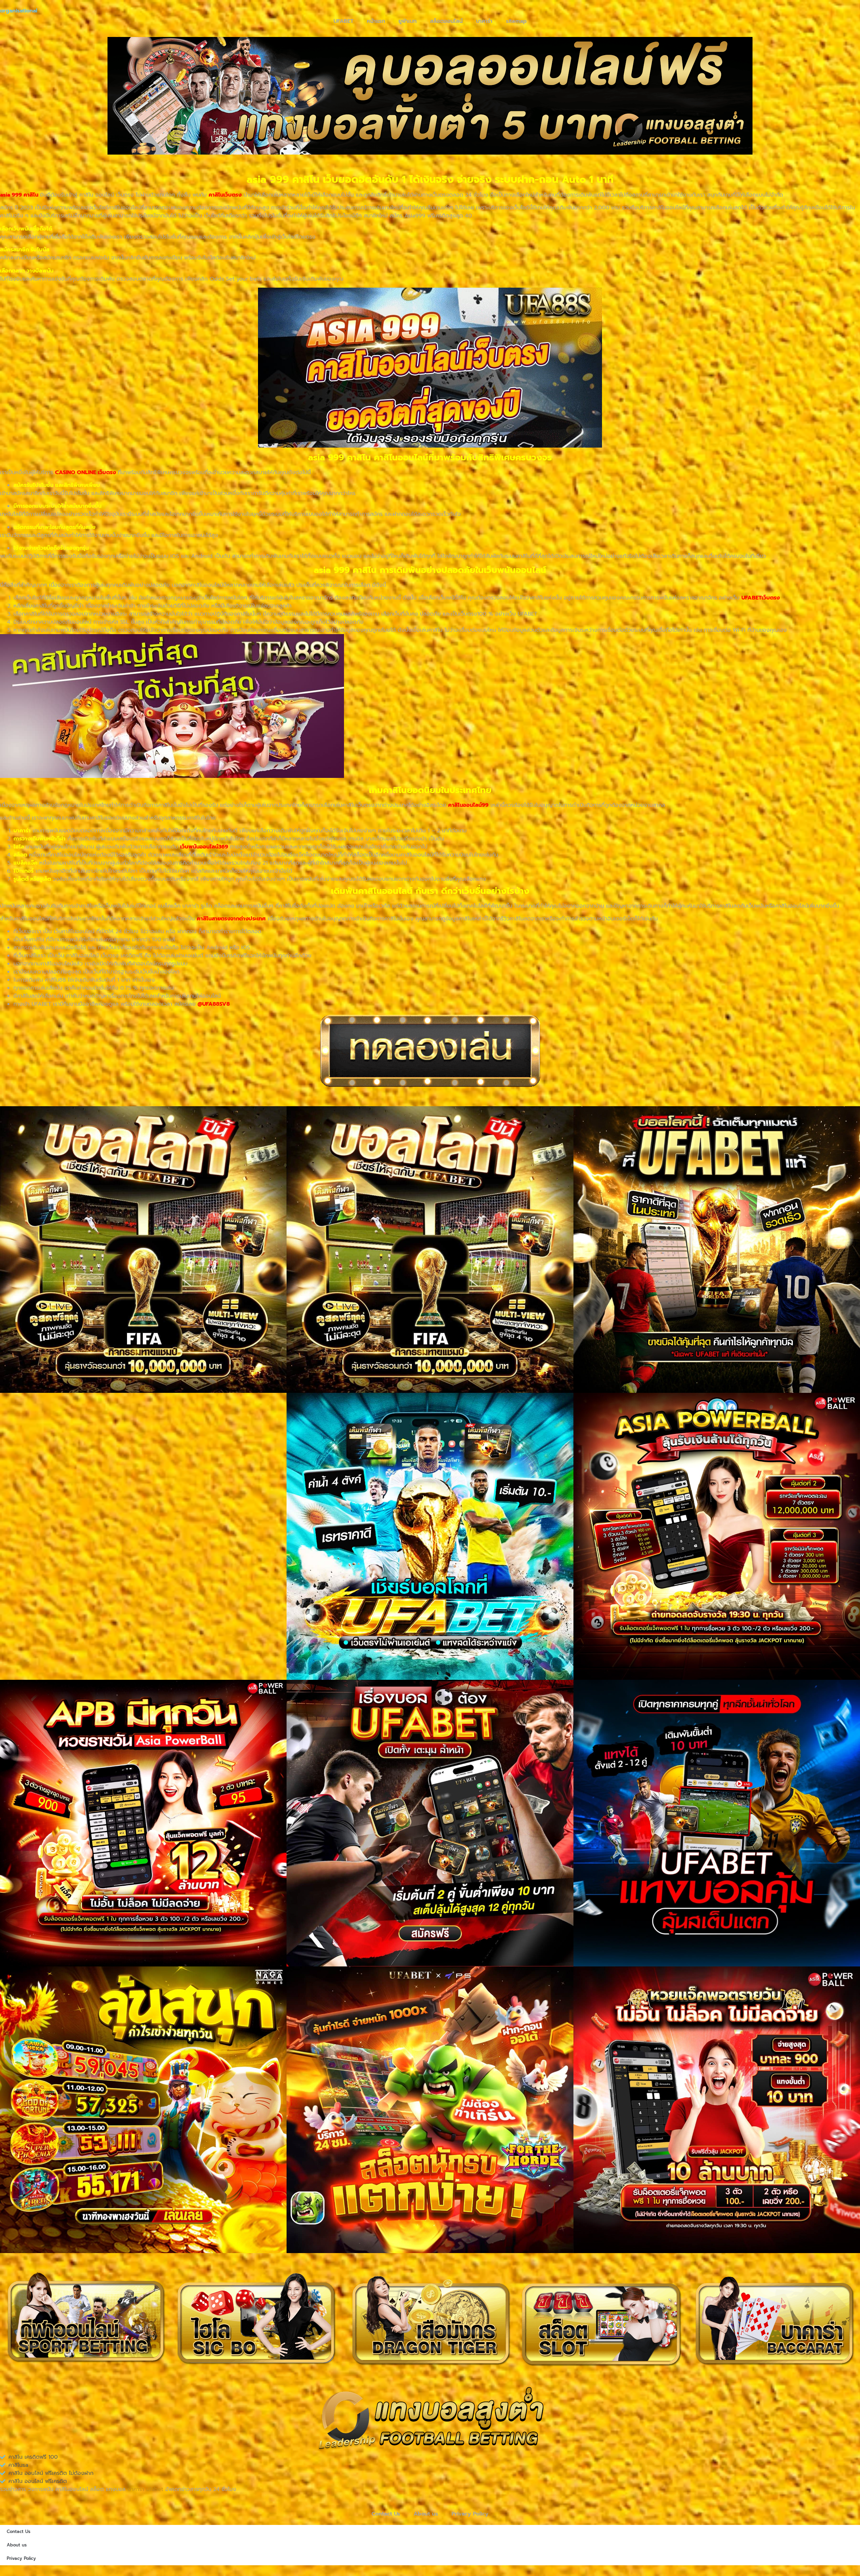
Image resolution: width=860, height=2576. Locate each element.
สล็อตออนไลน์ (446, 21)
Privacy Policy (470, 2514)
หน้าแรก (376, 21)
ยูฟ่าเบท (407, 21)
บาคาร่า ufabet (145, 2489)
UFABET (343, 21)
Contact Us (386, 2514)
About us (426, 2514)
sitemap (516, 21)
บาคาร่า (484, 21)
